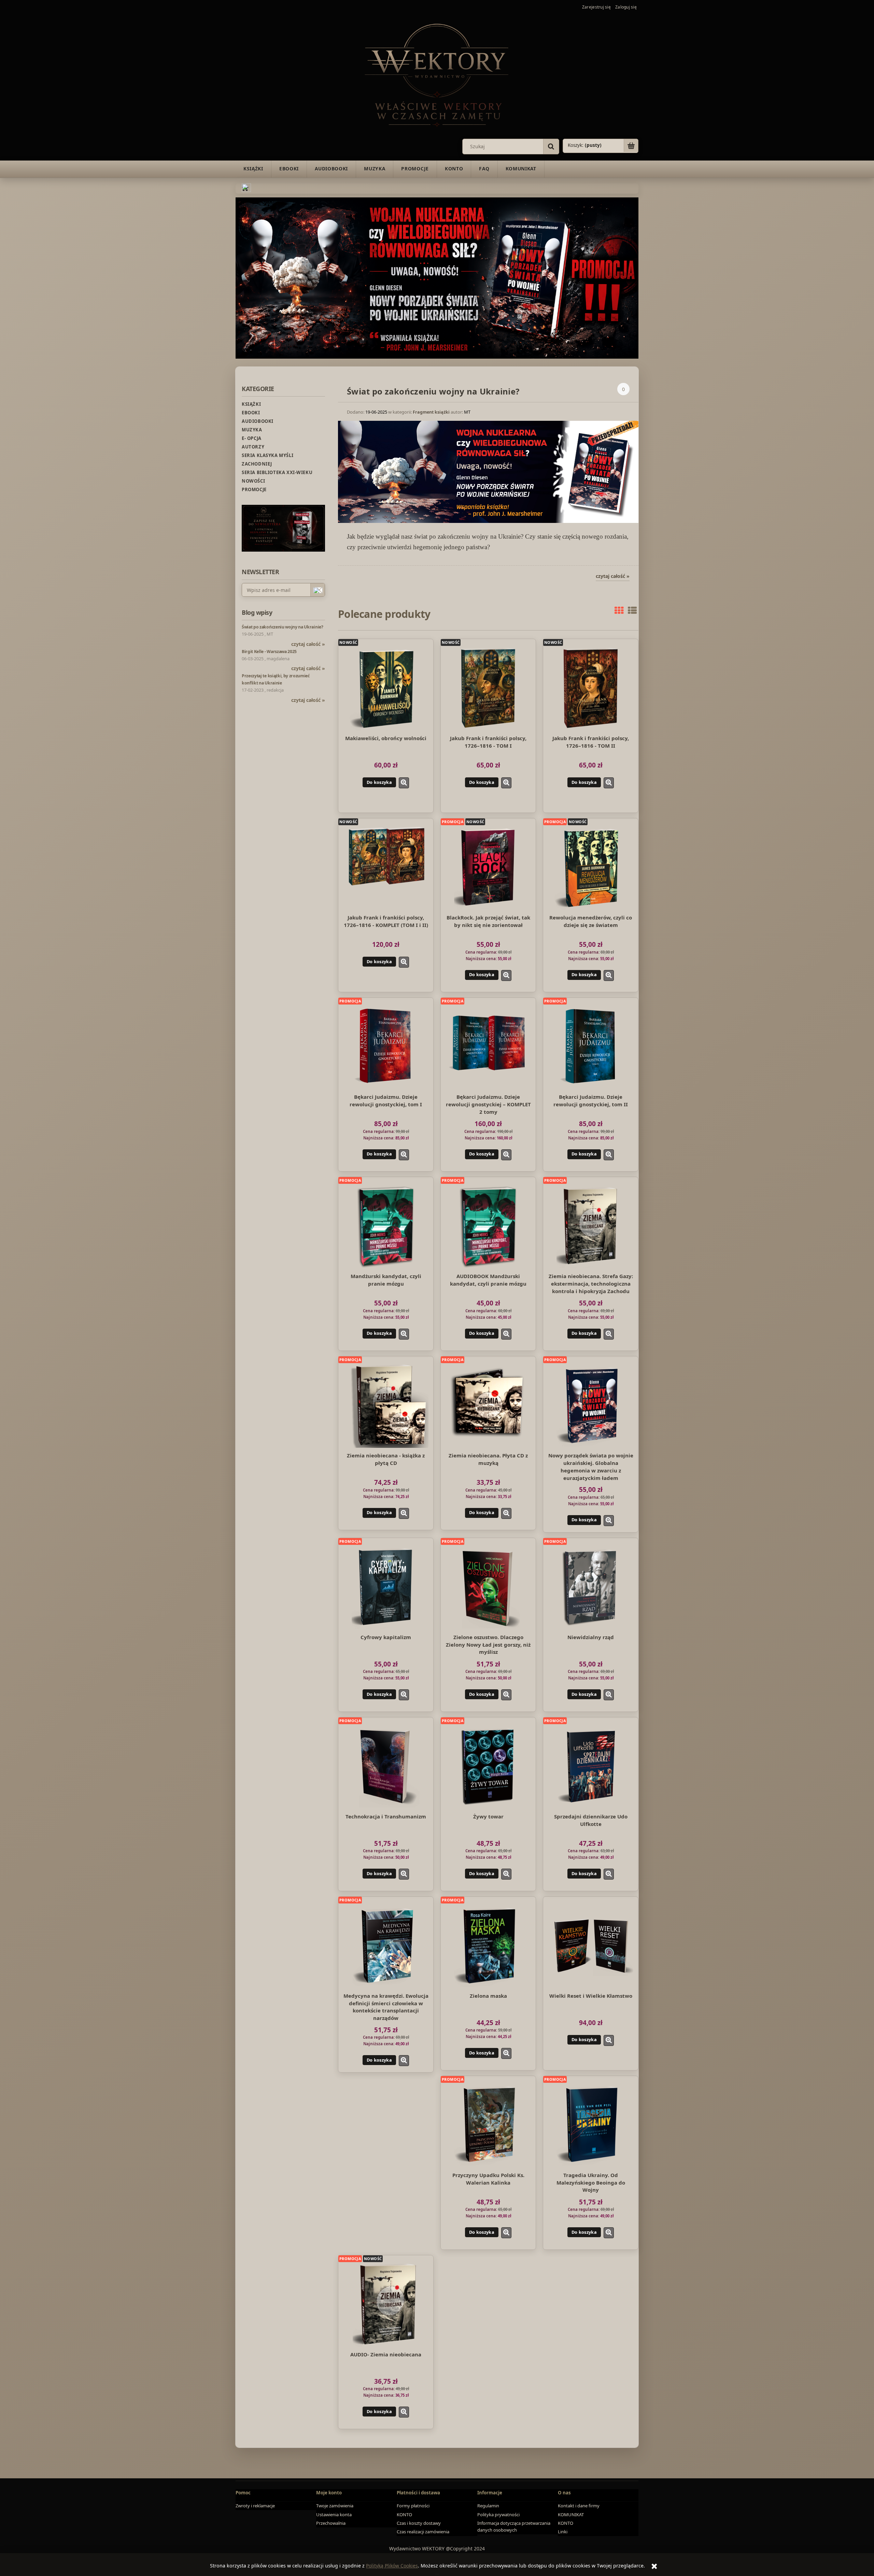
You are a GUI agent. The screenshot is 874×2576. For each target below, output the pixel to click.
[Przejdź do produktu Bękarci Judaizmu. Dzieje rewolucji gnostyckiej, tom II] (591, 1047)
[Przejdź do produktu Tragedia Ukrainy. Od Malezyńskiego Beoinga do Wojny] (591, 2125)
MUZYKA (252, 430)
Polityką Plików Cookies (392, 2566)
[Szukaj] (551, 147)
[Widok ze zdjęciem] (619, 610)
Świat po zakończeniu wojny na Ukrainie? (433, 391)
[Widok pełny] (632, 610)
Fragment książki (431, 412)
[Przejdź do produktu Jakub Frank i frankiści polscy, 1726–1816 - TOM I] (488, 688)
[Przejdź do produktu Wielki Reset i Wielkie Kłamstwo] (591, 1945)
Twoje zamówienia (335, 2506)
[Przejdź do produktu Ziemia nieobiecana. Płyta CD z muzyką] (488, 1405)
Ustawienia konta (334, 2515)
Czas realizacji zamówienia (423, 2532)
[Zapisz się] (318, 590)
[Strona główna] (437, 74)
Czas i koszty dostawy (419, 2523)
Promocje (254, 489)
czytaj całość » (308, 644)
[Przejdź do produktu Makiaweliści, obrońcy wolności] (386, 688)
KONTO (404, 2515)
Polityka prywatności (498, 2515)
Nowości (253, 481)
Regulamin (488, 2506)
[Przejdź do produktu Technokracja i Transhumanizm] (386, 1766)
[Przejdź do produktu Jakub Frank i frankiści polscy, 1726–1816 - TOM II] (591, 688)
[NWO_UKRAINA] (437, 277)
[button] (404, 783)
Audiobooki (258, 421)
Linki (563, 2532)
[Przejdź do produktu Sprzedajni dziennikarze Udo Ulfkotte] (591, 1766)
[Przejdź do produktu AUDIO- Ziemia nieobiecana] (386, 2304)
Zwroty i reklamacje (255, 2506)
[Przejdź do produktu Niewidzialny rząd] (591, 1587)
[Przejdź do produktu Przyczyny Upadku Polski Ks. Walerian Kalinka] (488, 2125)
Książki (251, 404)
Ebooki (251, 413)
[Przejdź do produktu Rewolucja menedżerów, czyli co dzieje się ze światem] (591, 867)
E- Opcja (252, 438)
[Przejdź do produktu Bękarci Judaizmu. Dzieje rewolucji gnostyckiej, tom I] (386, 1047)
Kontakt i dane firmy (579, 2506)
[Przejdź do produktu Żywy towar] (488, 1766)
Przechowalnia (331, 2523)
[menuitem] (253, 169)
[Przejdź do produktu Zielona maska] (488, 1945)
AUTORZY (253, 447)
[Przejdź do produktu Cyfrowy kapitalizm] (386, 1587)
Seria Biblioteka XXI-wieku (277, 472)
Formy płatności (413, 2506)
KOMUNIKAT (571, 2515)
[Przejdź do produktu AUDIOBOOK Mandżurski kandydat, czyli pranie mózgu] (488, 1226)
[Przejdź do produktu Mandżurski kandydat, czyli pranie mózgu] (386, 1226)
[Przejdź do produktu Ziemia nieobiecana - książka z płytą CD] (386, 1405)
